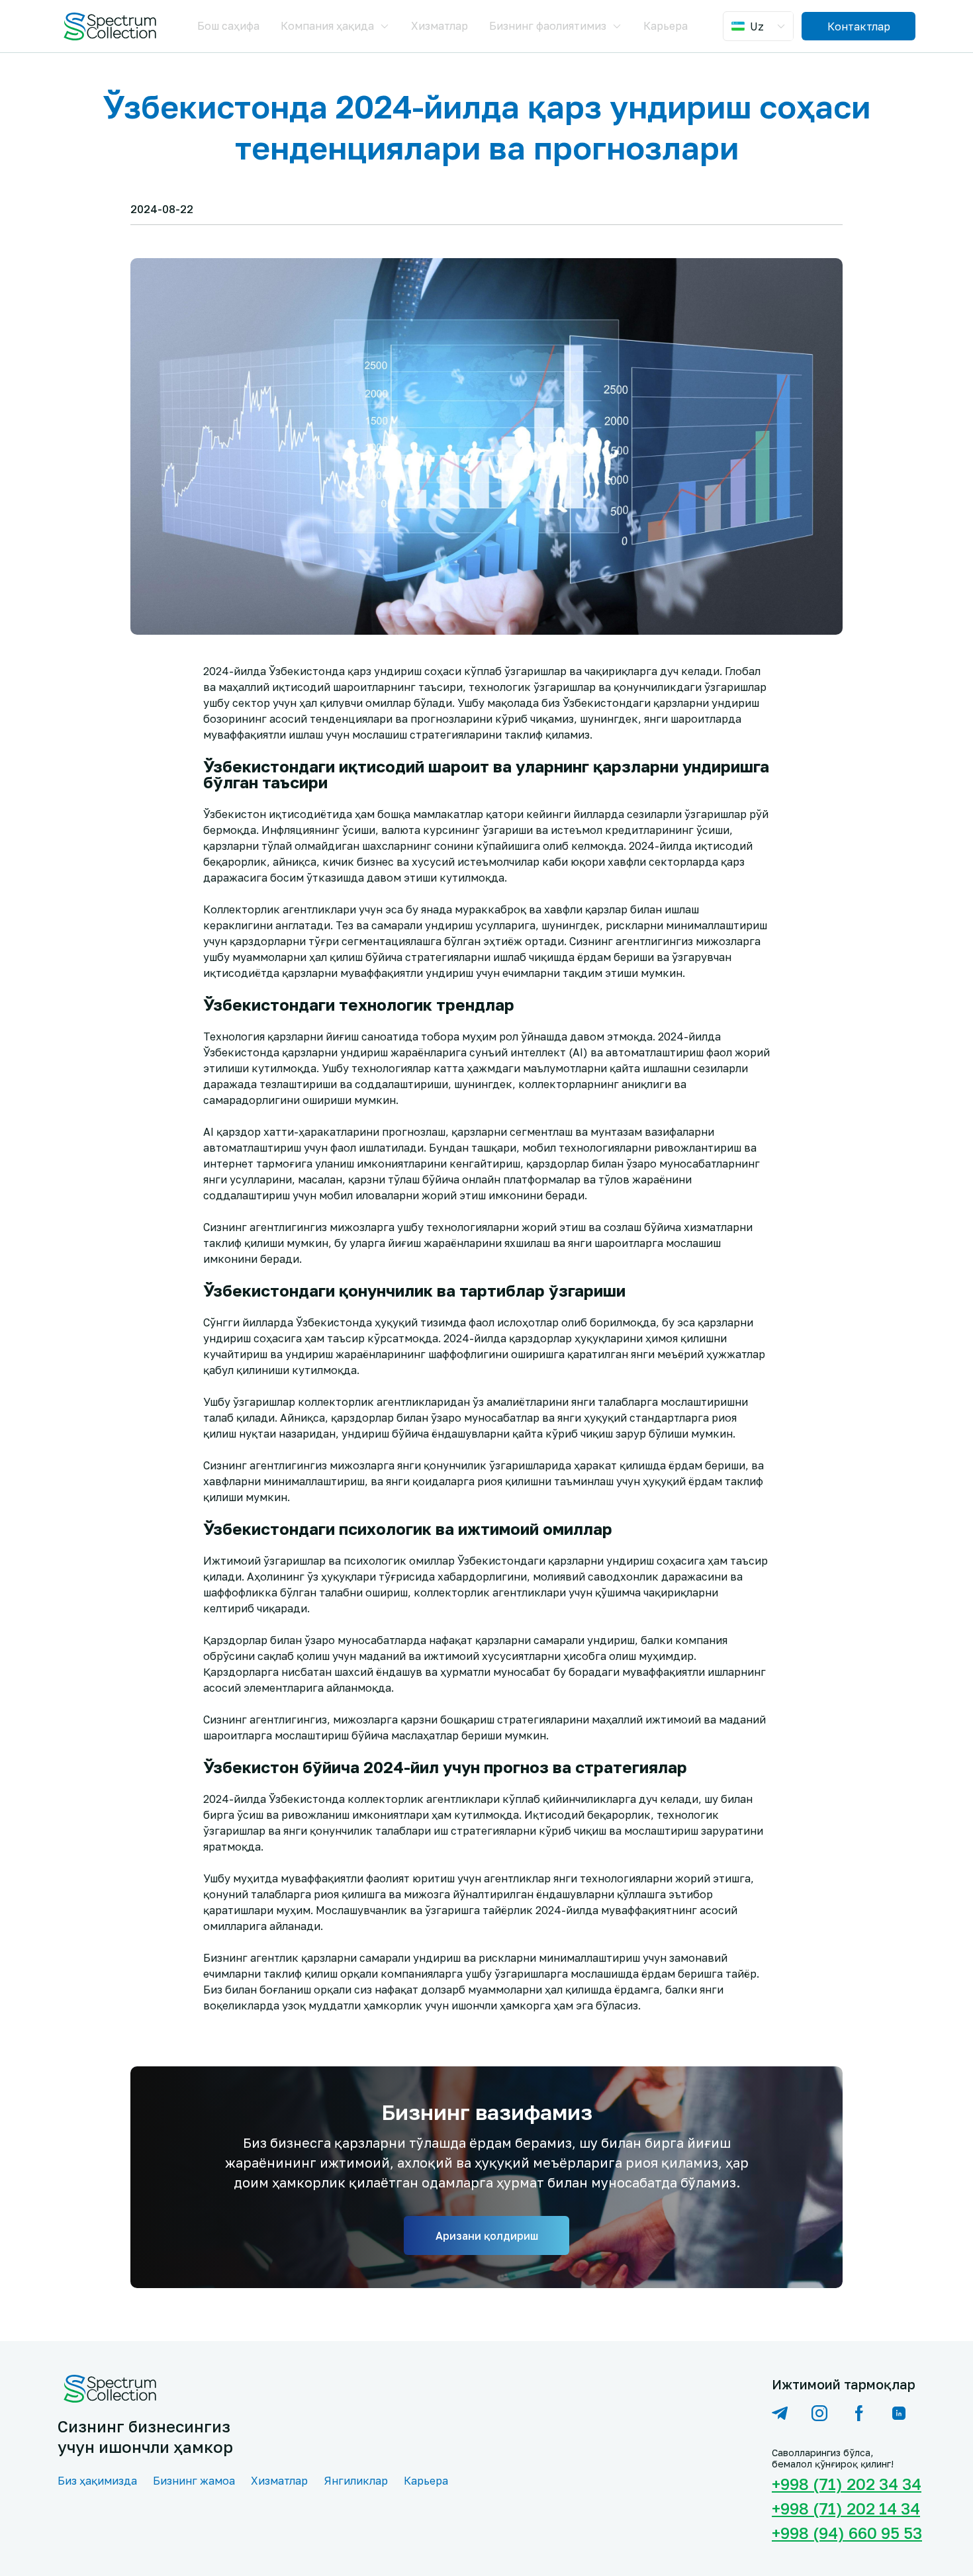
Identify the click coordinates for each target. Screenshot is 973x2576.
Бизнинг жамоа (194, 2481)
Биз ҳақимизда (97, 2481)
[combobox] (760, 26)
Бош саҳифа (228, 26)
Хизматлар (440, 26)
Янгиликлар (356, 2481)
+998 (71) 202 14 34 (844, 2508)
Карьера (666, 26)
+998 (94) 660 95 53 (844, 2533)
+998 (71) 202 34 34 (844, 2484)
